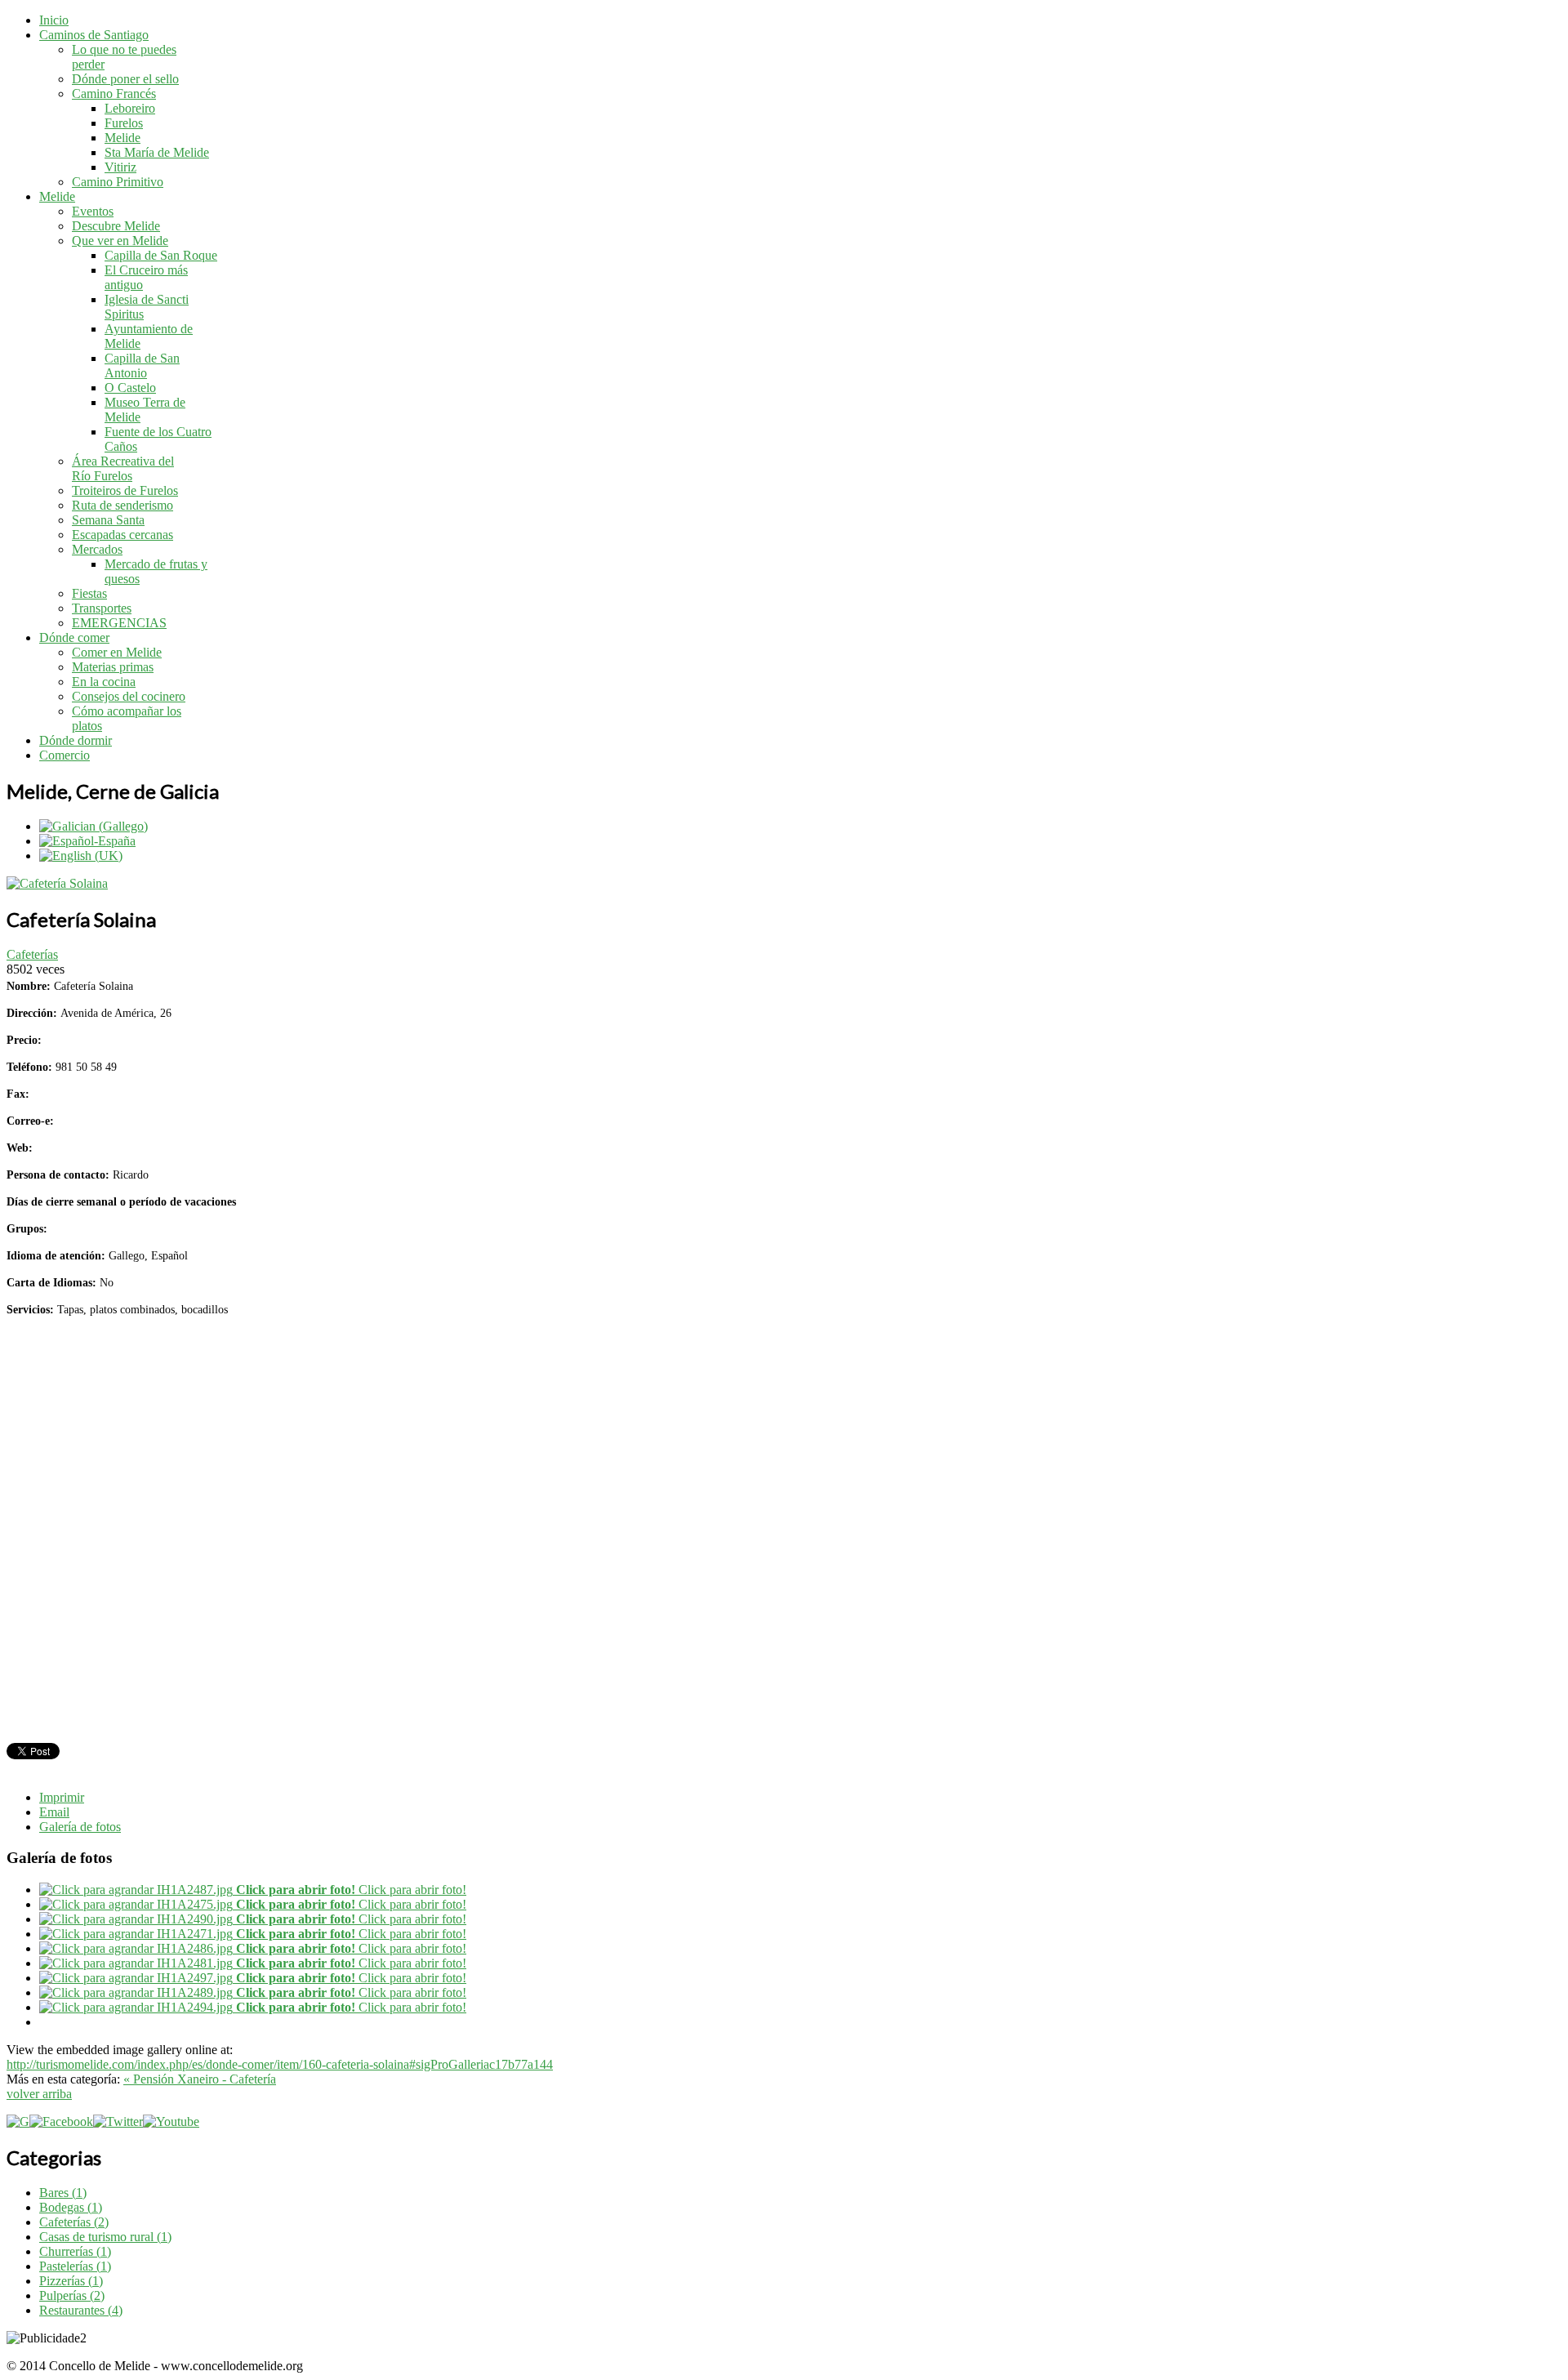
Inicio (54, 20)
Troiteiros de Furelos (125, 490)
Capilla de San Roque (161, 255)
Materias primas (113, 667)
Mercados (97, 549)
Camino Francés (114, 94)
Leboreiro (130, 108)
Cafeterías (32, 954)
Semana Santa (108, 520)
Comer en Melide (117, 652)
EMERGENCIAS (119, 623)
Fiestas (89, 593)
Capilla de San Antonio (142, 365)
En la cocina (104, 682)
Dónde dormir (76, 740)
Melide (122, 138)
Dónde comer (74, 637)
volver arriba (39, 2094)
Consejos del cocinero (129, 696)
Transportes (102, 608)
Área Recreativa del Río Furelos (123, 468)
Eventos (93, 211)
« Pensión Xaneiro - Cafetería (200, 2079)
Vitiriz (120, 167)
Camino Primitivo (118, 182)
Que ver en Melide (120, 241)
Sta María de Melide (157, 152)
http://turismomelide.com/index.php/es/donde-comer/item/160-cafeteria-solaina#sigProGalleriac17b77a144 (280, 2064)
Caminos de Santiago (94, 35)
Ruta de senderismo (122, 505)
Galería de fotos (80, 1827)
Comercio (65, 755)
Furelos (124, 123)
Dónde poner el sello (125, 79)
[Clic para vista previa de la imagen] (57, 883)
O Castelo (130, 388)
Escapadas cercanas (122, 535)
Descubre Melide (116, 226)
